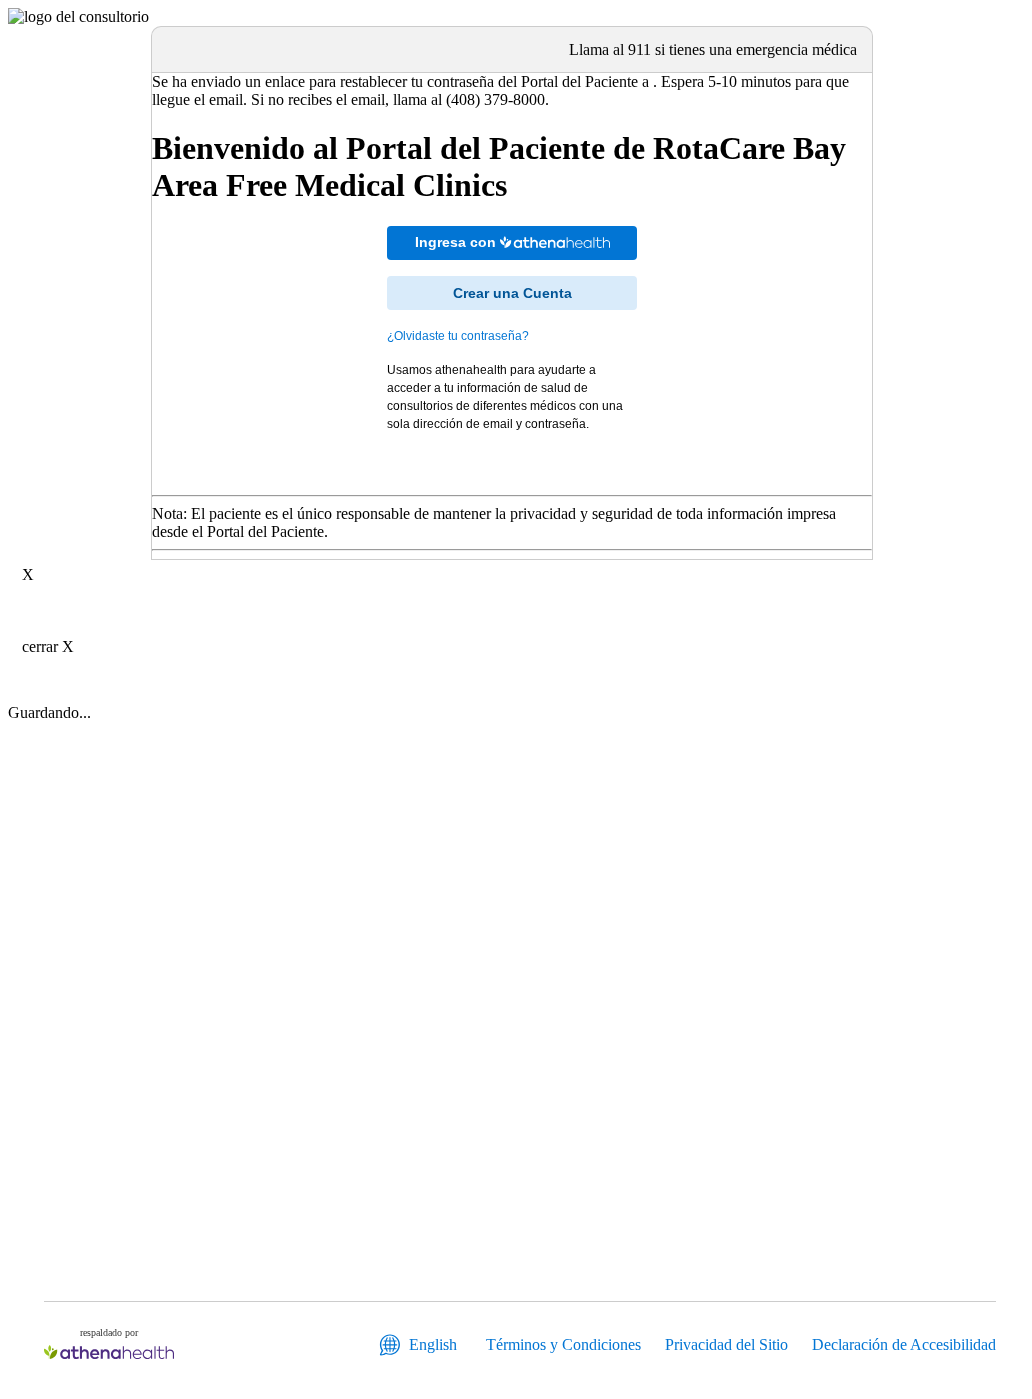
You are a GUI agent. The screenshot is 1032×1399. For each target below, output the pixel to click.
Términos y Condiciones (563, 1344)
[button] (555, 242)
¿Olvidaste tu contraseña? (458, 336)
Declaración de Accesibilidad (904, 1344)
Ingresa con (457, 242)
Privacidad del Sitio (726, 1344)
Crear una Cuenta (512, 293)
